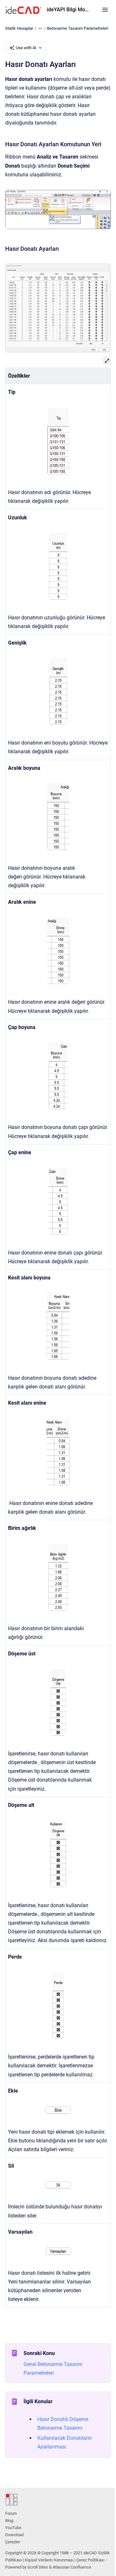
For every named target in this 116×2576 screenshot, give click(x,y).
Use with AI (26, 48)
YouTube (13, 2528)
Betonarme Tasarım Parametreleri (78, 28)
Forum (11, 2513)
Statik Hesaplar (19, 28)
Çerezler (13, 2542)
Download (14, 2535)
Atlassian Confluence (72, 2567)
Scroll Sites (38, 2567)
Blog (9, 2521)
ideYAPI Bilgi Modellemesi (68, 10)
